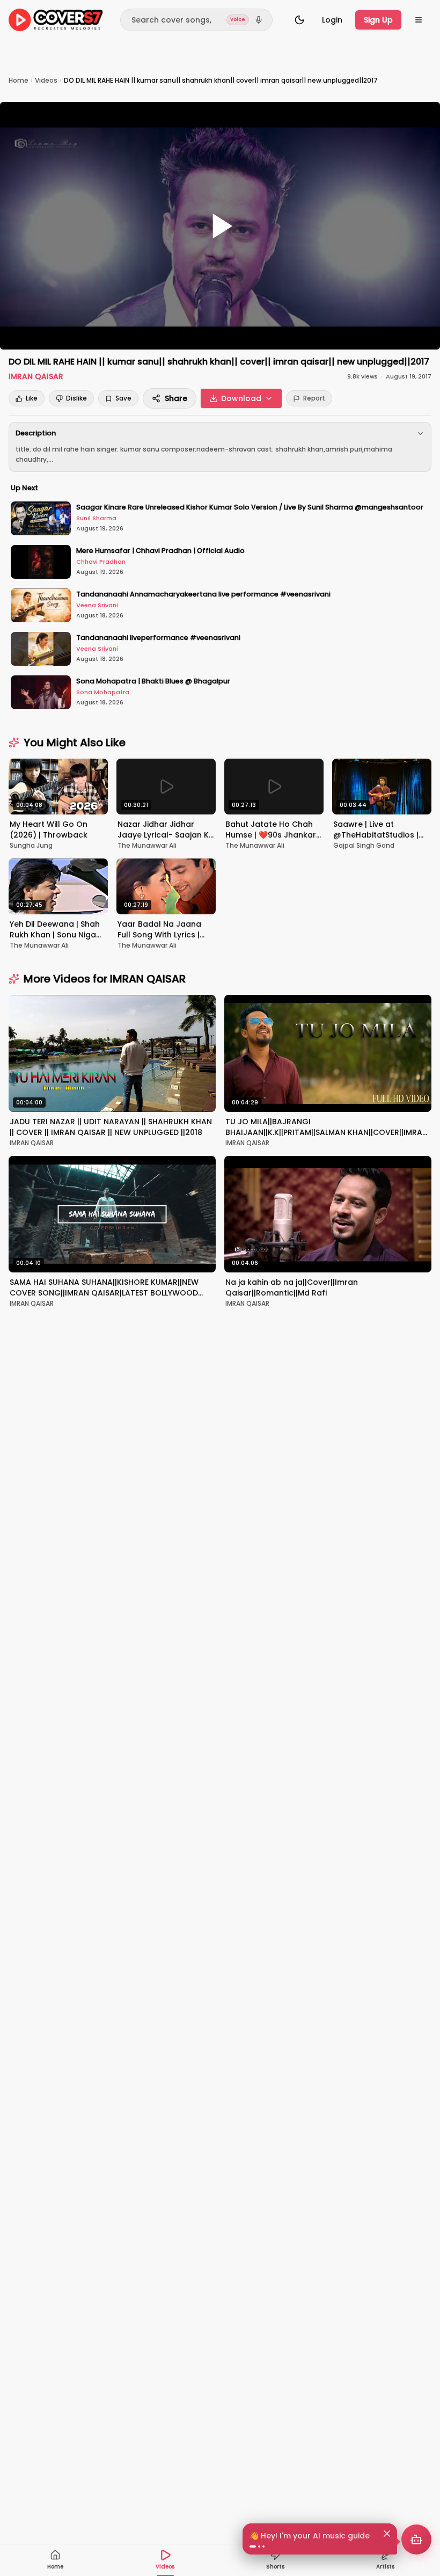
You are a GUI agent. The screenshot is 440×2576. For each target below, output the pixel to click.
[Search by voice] (259, 20)
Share (176, 398)
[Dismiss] (387, 2534)
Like (32, 398)
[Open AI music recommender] (416, 2539)
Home (19, 80)
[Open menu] (419, 20)
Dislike (76, 398)
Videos (46, 80)
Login (332, 20)
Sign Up (378, 20)
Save (123, 398)
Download (241, 398)
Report (314, 398)
